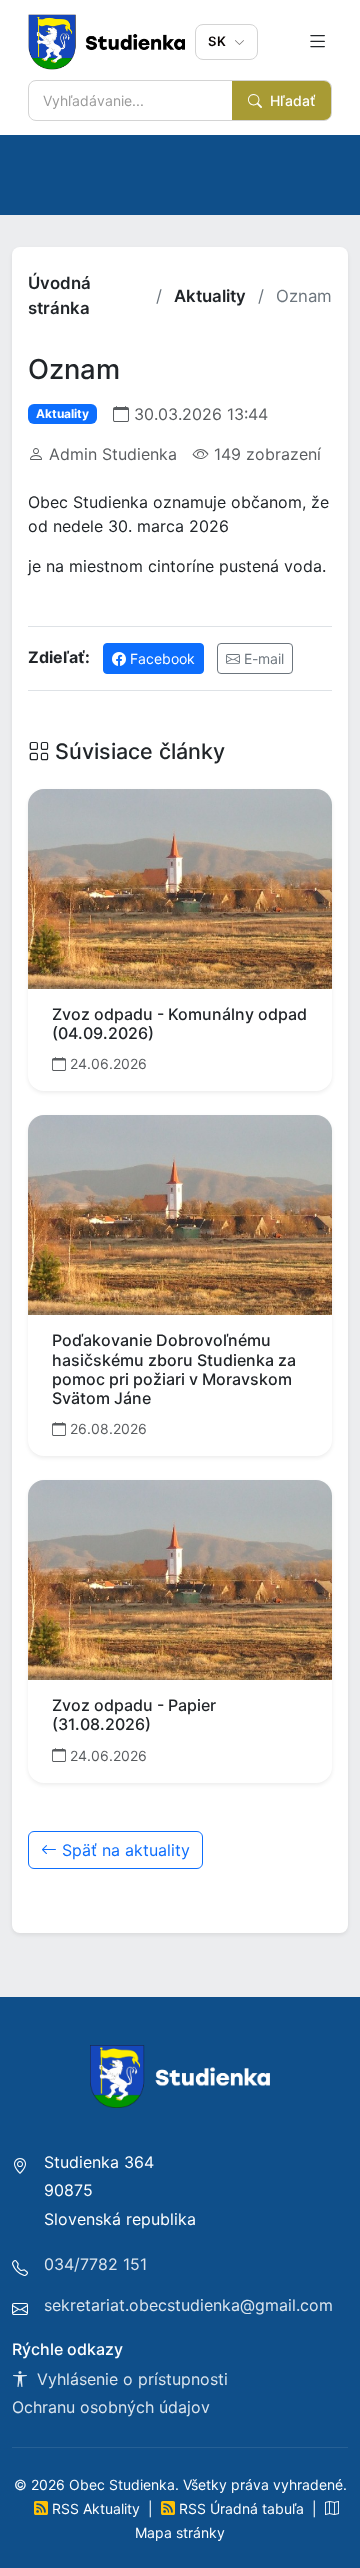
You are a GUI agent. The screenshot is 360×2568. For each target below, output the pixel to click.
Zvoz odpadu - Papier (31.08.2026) (134, 1714)
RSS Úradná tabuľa (241, 2508)
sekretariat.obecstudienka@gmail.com (188, 2305)
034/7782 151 (95, 2264)
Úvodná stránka (59, 295)
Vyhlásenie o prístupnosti (130, 2379)
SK (219, 41)
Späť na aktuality (123, 1850)
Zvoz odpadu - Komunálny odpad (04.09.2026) (179, 1023)
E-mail (262, 658)
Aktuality (210, 296)
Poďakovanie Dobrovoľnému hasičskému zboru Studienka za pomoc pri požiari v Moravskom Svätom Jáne (174, 1369)
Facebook (160, 658)
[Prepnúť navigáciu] (317, 42)
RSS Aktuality (96, 2508)
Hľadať (290, 100)
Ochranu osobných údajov (111, 2407)
